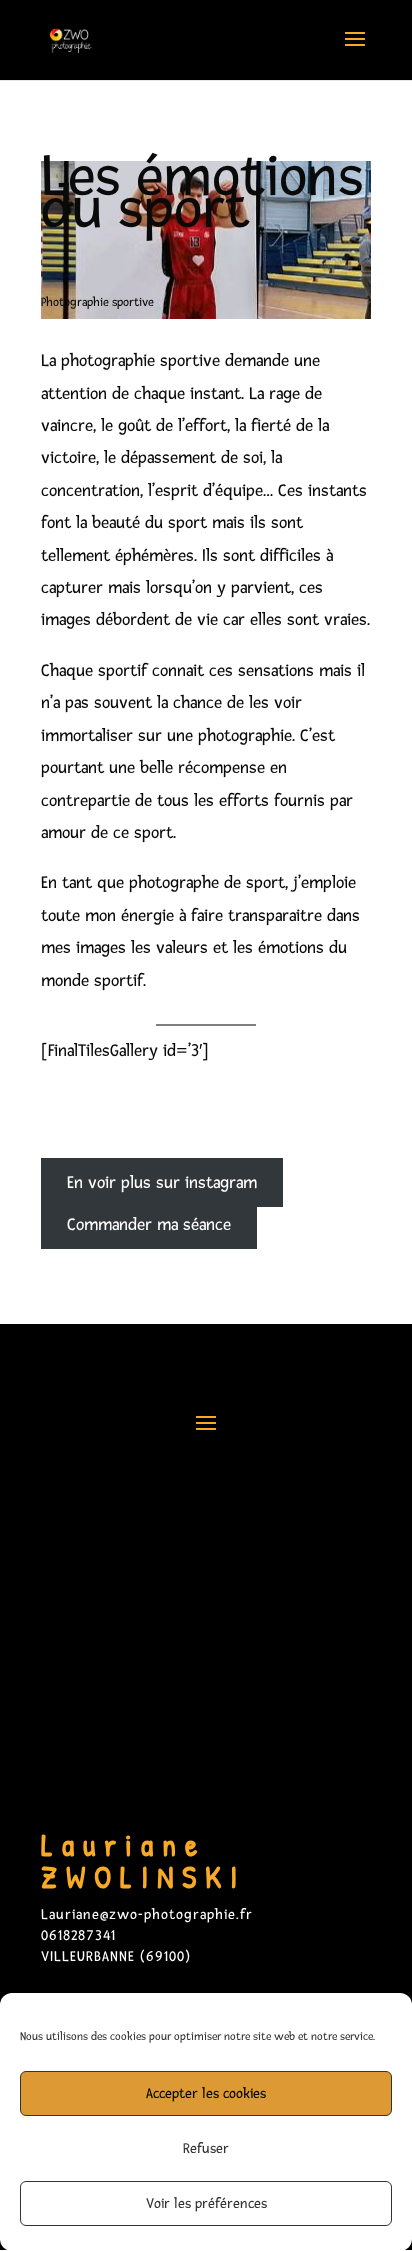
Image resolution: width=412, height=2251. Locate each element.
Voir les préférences (206, 2203)
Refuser (206, 2148)
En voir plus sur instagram (162, 1182)
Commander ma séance (149, 1224)
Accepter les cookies (206, 2093)
